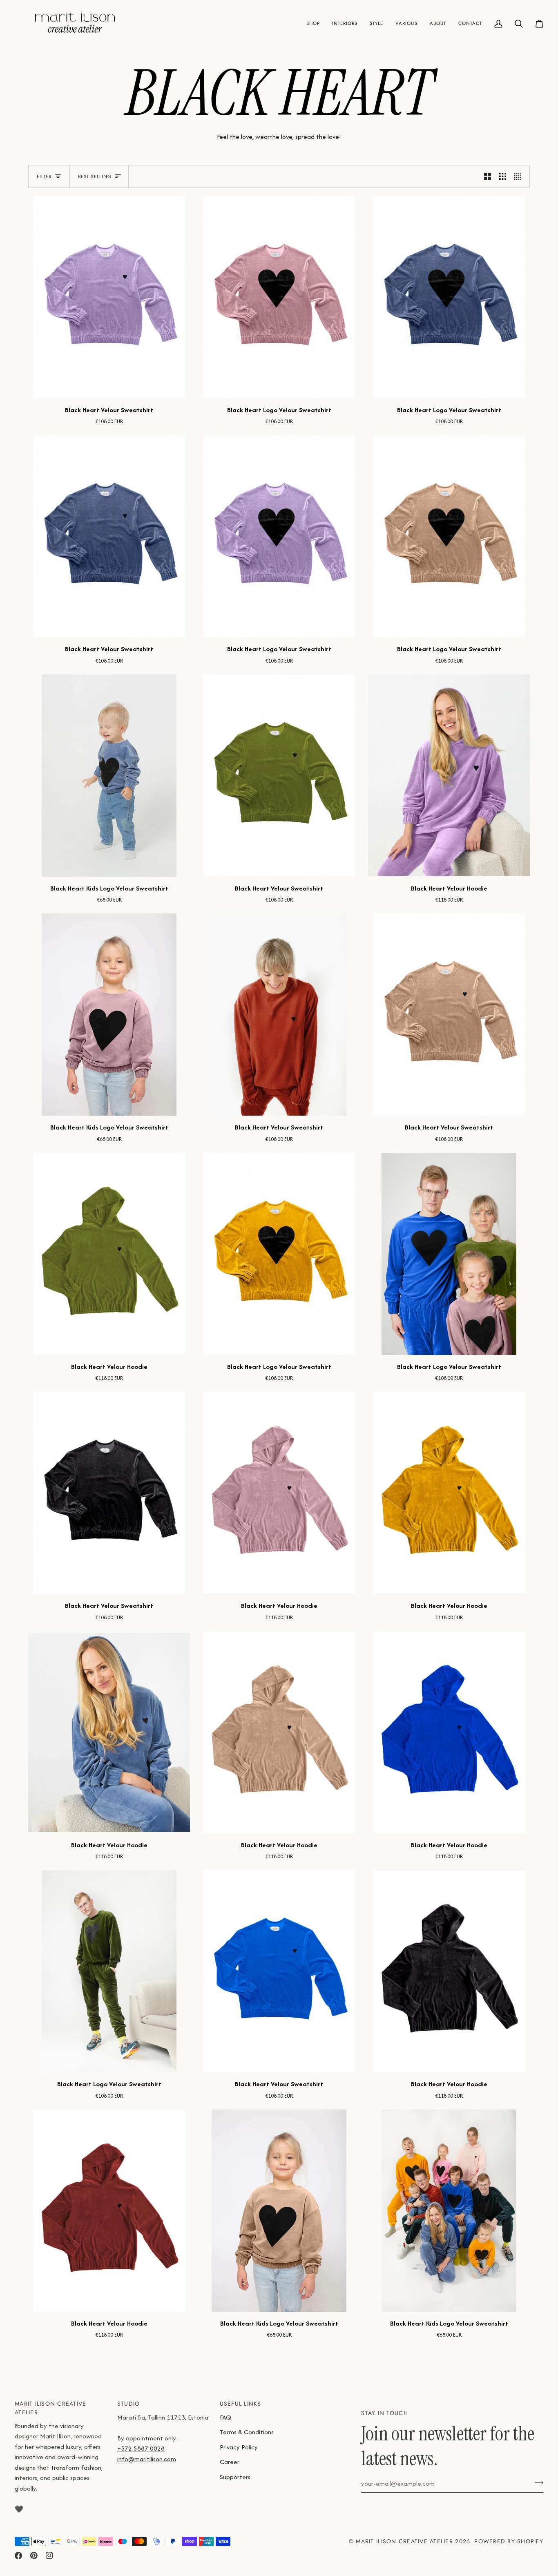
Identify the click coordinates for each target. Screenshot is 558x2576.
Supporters (235, 2477)
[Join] (537, 2482)
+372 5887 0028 (141, 2448)
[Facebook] (18, 2556)
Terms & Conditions (247, 2432)
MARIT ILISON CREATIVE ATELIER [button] (50, 2408)
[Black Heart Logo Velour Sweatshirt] (279, 297)
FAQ (225, 2417)
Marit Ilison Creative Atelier (404, 2541)
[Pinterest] (34, 2556)
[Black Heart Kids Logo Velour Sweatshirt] (109, 776)
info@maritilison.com (147, 2459)
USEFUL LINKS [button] (241, 2404)
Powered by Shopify (509, 2541)
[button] (313, 23)
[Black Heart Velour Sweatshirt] (109, 297)
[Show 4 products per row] (520, 176)
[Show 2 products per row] (488, 176)
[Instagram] (49, 2556)
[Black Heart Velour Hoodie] (449, 776)
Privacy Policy (239, 2447)
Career (230, 2462)
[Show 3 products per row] (503, 176)
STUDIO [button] (129, 2404)
